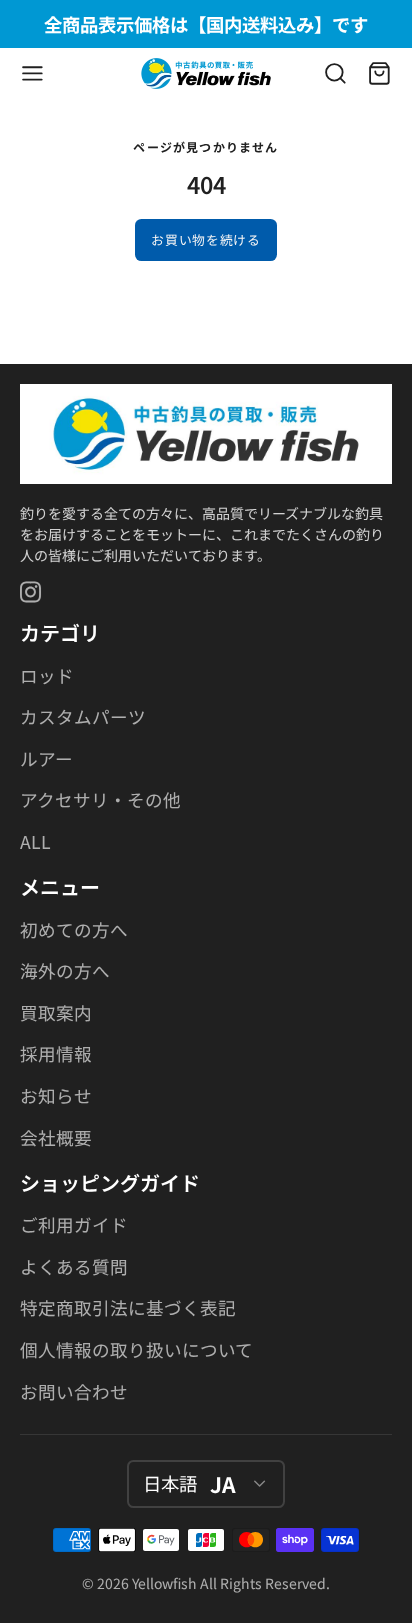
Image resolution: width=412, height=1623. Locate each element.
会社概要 (56, 1137)
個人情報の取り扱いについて (136, 1349)
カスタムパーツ (83, 716)
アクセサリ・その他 (100, 799)
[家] (206, 73)
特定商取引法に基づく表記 (128, 1307)
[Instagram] (32, 592)
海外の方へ (65, 970)
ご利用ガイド (74, 1224)
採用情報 (56, 1053)
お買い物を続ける (205, 239)
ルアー (46, 758)
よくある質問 (74, 1266)
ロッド (47, 675)
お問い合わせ (74, 1391)
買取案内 (56, 1012)
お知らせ (56, 1095)
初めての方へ (74, 929)
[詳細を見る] (206, 434)
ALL (35, 841)
